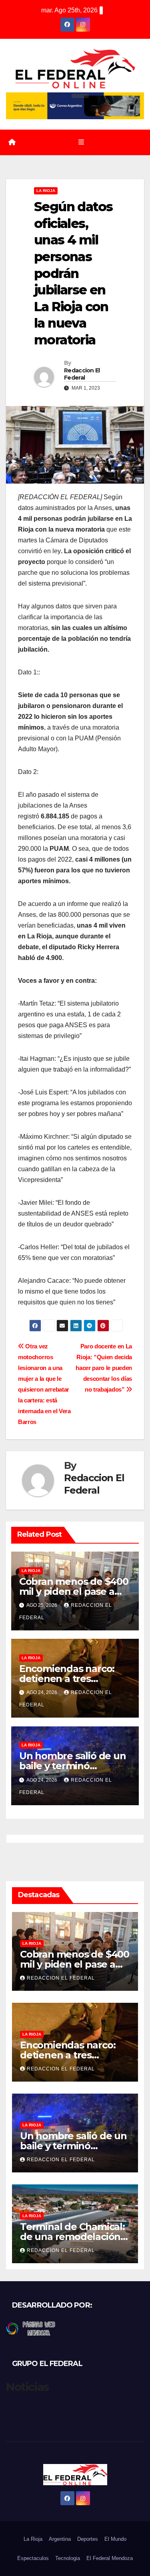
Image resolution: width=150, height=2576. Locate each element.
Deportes (88, 2539)
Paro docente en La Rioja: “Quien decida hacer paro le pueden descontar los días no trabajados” (104, 1368)
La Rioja (46, 191)
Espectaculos (33, 2558)
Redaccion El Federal (82, 374)
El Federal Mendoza (110, 2558)
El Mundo (115, 2539)
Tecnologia (68, 2558)
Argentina (60, 2539)
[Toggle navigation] (81, 142)
